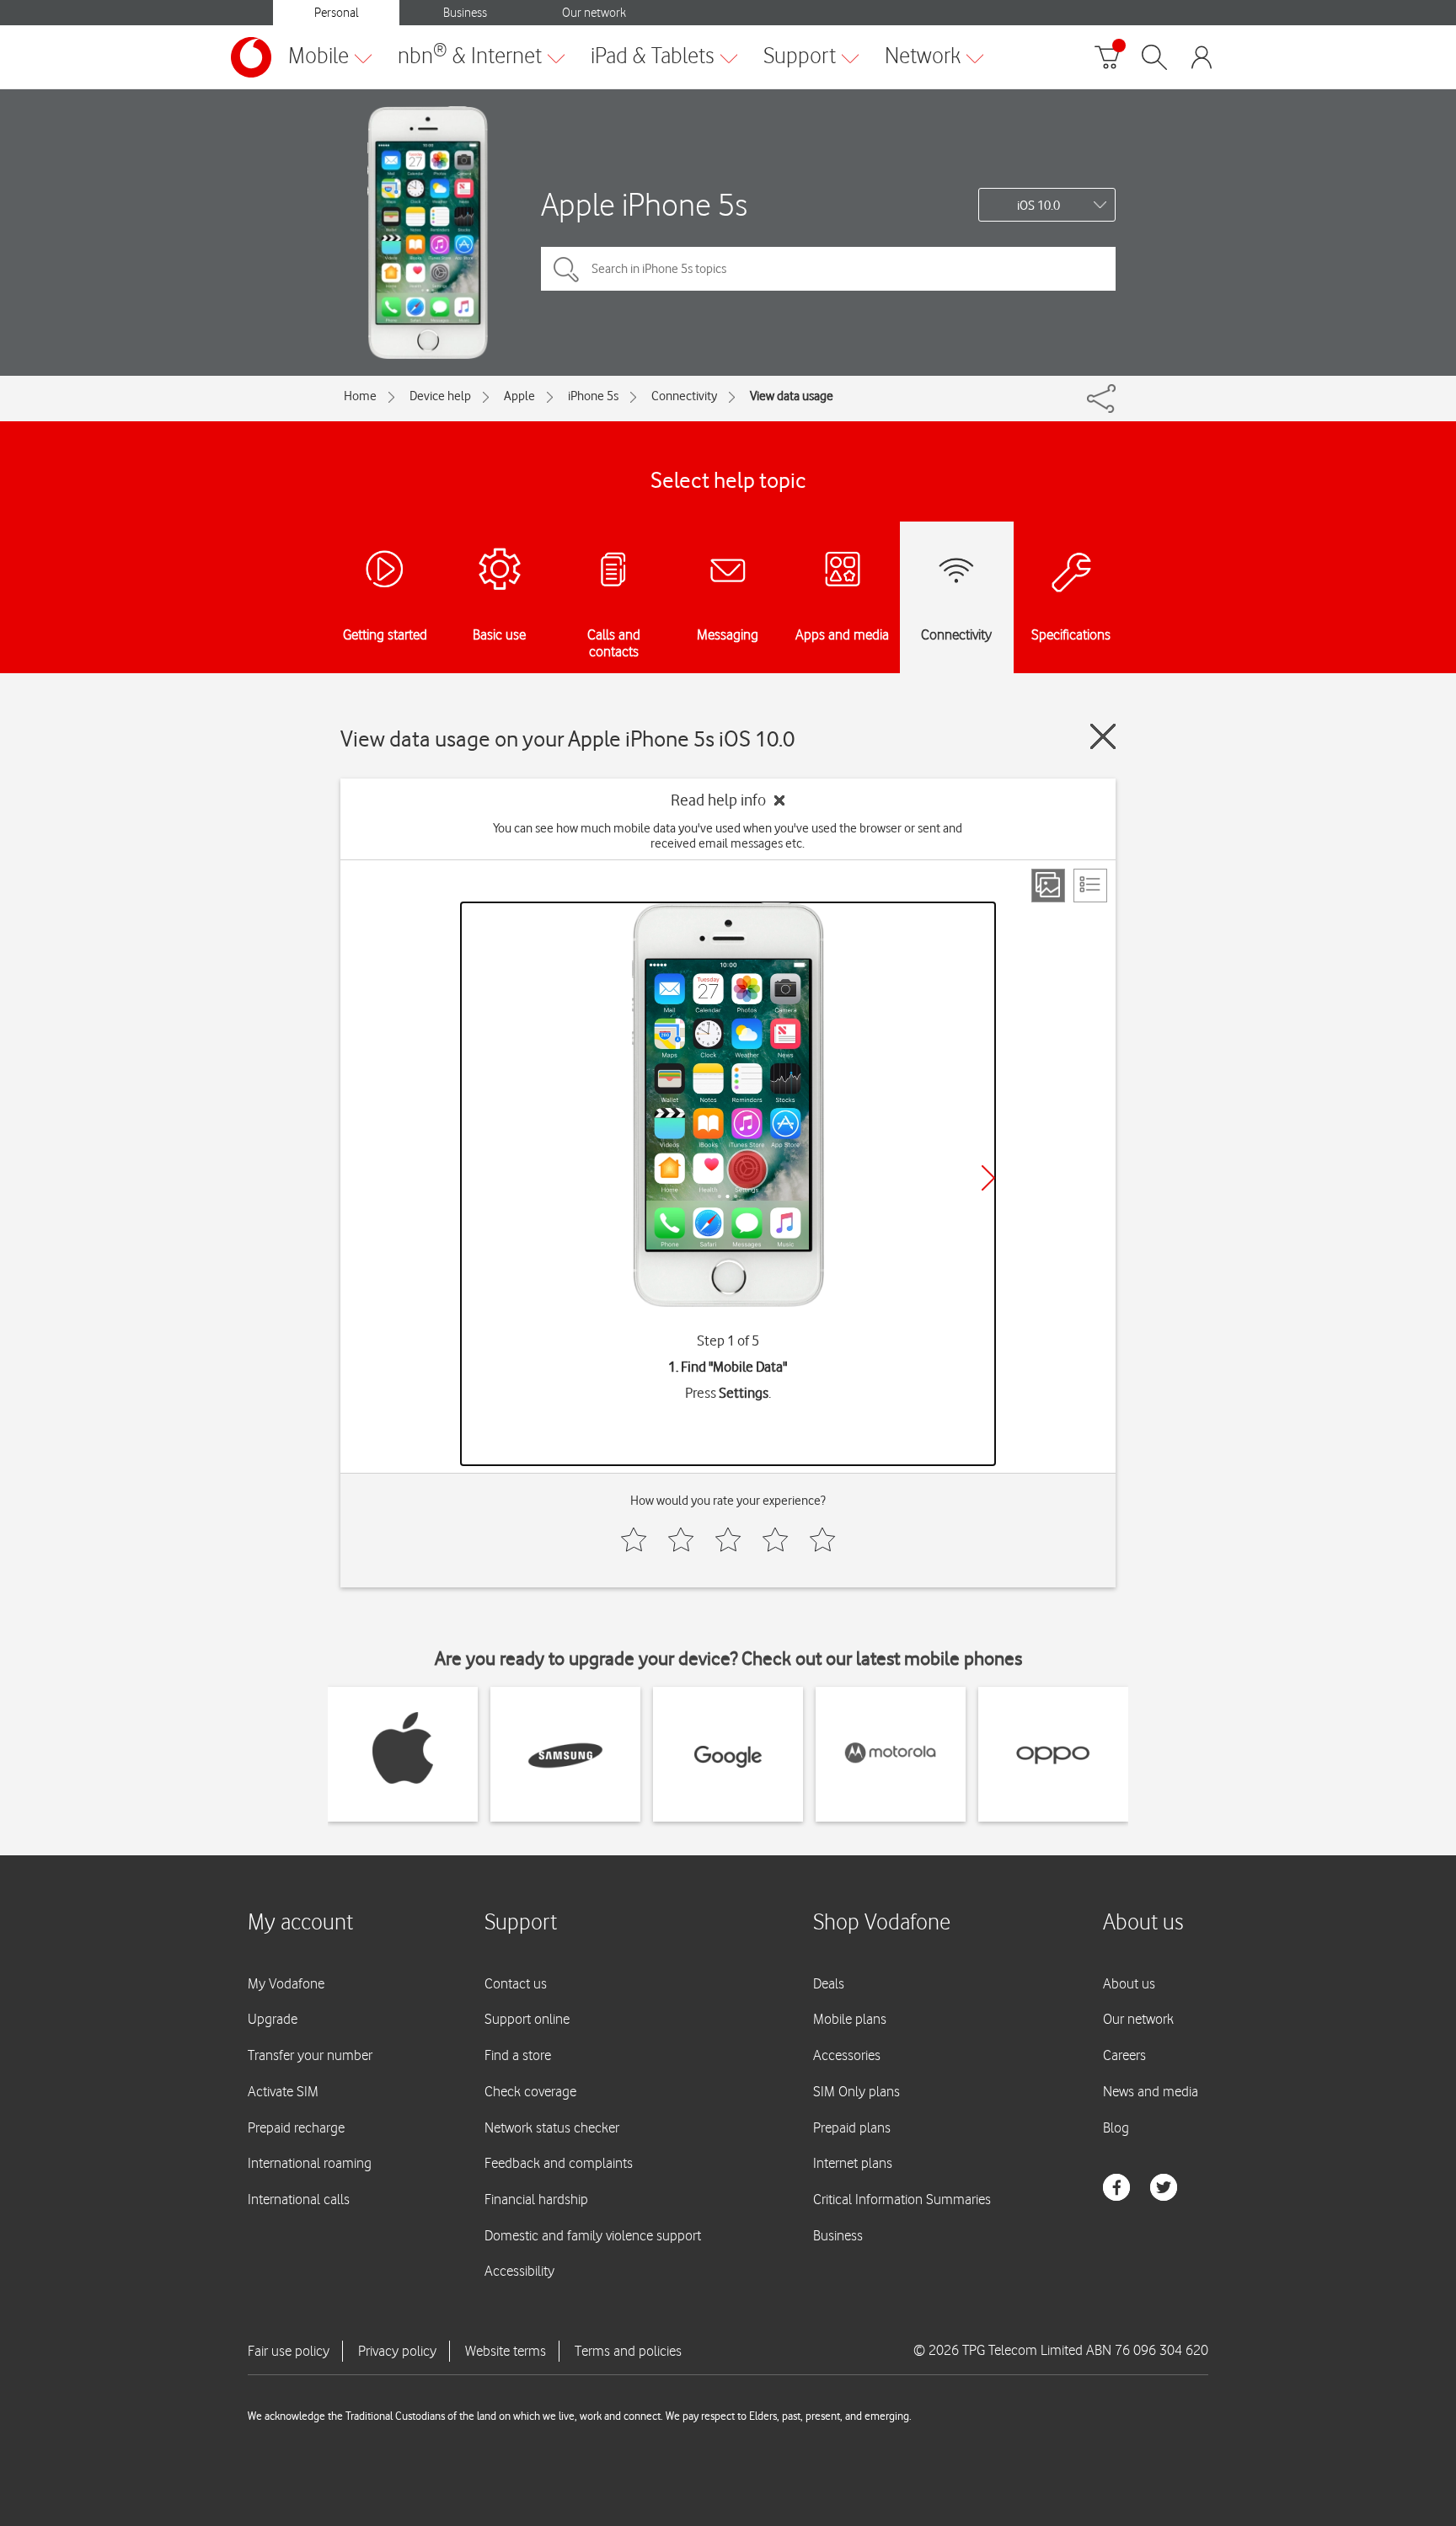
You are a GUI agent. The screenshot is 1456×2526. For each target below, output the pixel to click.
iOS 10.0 (1038, 206)
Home (360, 396)
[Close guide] (1103, 736)
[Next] (988, 1178)
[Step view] (1048, 886)
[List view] (1090, 886)
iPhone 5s (593, 396)
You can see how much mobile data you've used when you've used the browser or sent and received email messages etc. (728, 836)
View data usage (792, 396)
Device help (440, 396)
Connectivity (684, 396)
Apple (519, 396)
